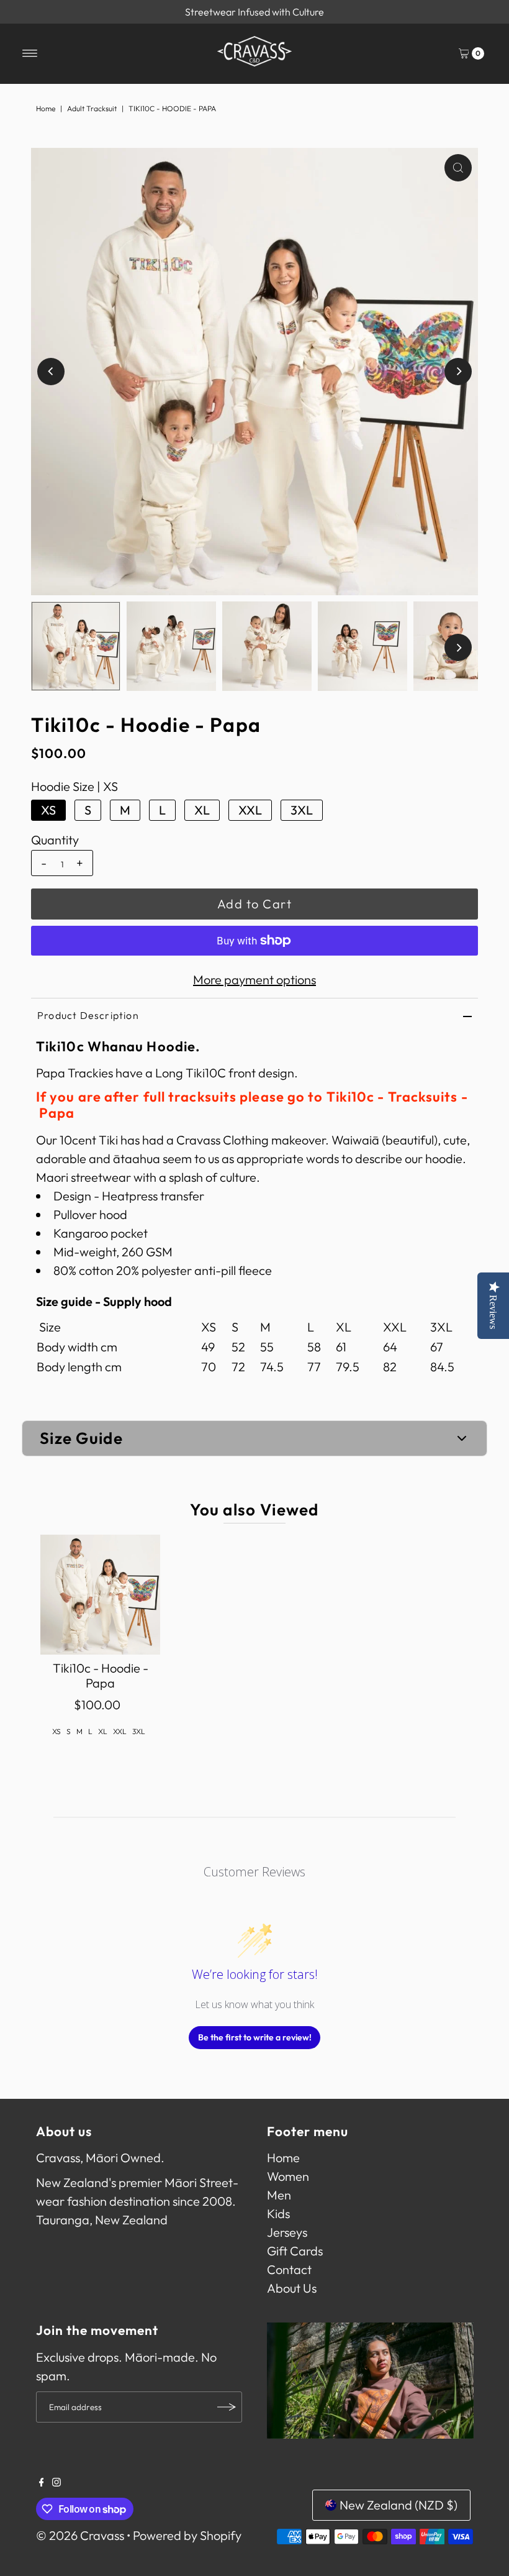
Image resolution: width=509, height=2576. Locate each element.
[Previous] (51, 372)
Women (288, 2176)
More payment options (254, 980)
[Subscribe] (227, 2407)
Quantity (55, 840)
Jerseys (287, 2232)
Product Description (88, 1015)
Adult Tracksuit (92, 108)
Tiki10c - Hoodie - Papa (101, 1675)
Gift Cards (295, 2251)
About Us (292, 2288)
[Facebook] (42, 2482)
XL (202, 810)
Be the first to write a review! (255, 2037)
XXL (250, 810)
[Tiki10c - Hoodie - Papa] (100, 1595)
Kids (278, 2213)
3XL (302, 810)
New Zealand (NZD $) (399, 2505)
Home (46, 108)
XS (48, 810)
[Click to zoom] (458, 168)
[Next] (458, 372)
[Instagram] (56, 2482)
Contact (289, 2269)
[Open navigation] (30, 53)
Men (279, 2195)
